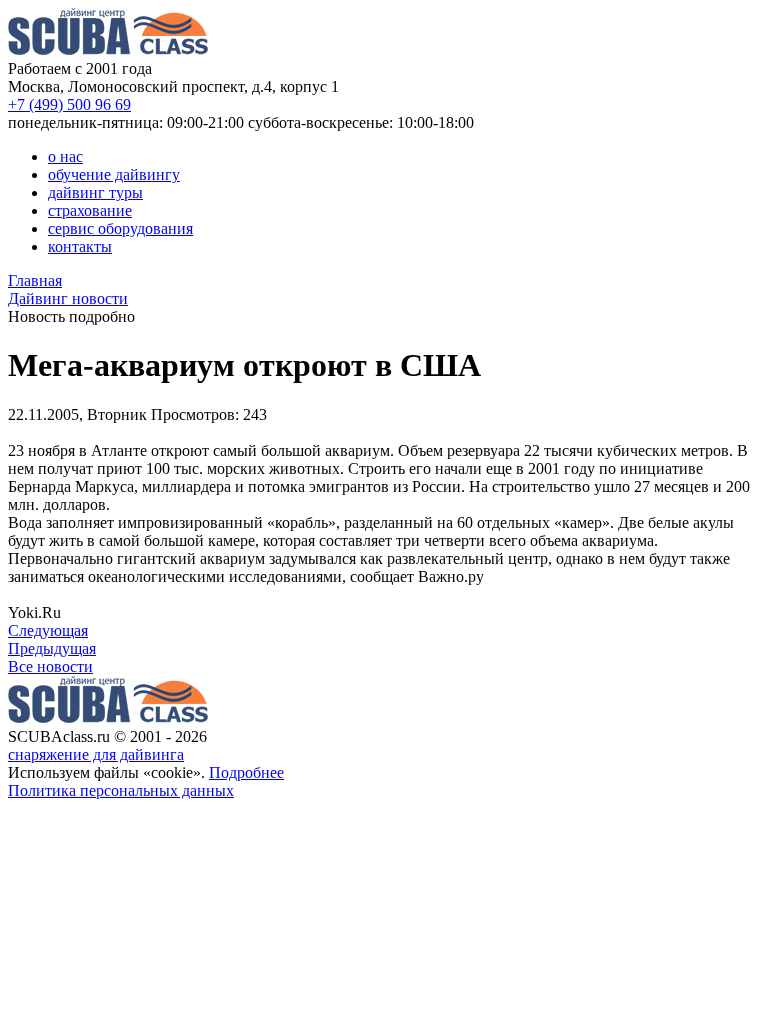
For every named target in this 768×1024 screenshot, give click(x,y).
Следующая (48, 630)
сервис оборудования (120, 228)
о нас (65, 156)
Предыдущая (52, 648)
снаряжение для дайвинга (96, 754)
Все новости (50, 666)
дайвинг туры (95, 192)
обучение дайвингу (114, 174)
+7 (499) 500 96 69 (69, 104)
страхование (90, 210)
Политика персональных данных (121, 790)
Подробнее (246, 772)
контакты (80, 246)
